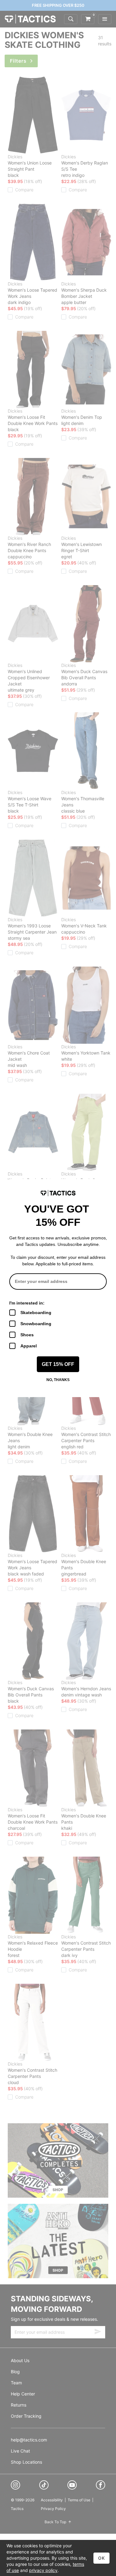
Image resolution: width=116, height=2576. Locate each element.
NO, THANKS (58, 1380)
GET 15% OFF (58, 1364)
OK (101, 2558)
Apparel (29, 1346)
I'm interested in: (27, 1303)
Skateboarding (36, 1313)
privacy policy (43, 2570)
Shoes (27, 1335)
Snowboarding (36, 1324)
